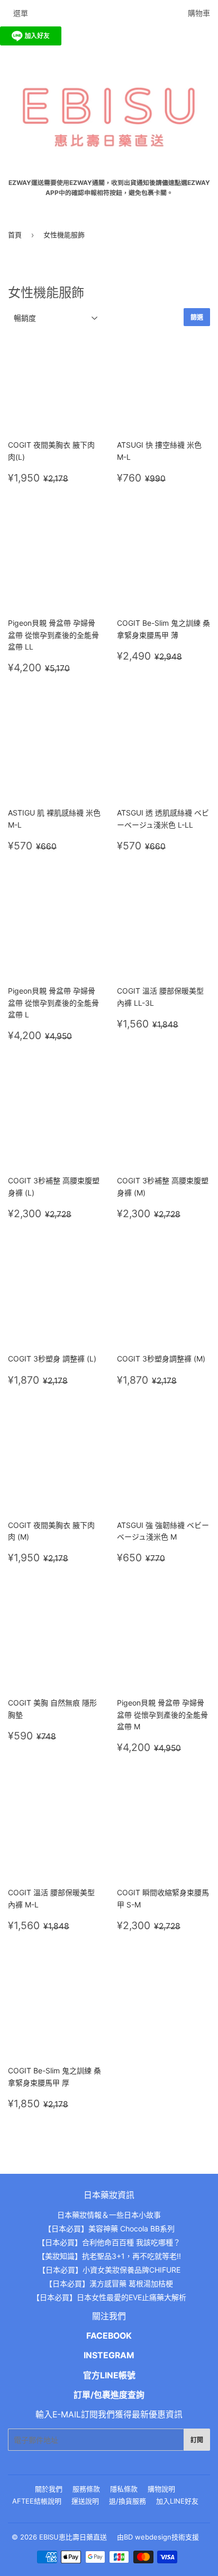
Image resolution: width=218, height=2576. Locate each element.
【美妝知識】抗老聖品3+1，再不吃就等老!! (109, 2256)
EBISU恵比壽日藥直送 (73, 2537)
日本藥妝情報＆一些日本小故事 (109, 2215)
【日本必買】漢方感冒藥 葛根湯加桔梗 (109, 2283)
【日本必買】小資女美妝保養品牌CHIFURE (109, 2270)
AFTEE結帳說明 (37, 2501)
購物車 (199, 13)
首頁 (15, 235)
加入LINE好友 (177, 2501)
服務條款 (86, 2489)
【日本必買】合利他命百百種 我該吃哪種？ (109, 2242)
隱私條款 (124, 2489)
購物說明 (161, 2489)
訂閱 (197, 2440)
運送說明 (85, 2501)
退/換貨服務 (128, 2501)
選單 (21, 13)
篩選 (197, 317)
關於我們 (49, 2489)
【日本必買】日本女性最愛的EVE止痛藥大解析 (109, 2297)
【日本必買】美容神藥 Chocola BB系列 (109, 2228)
